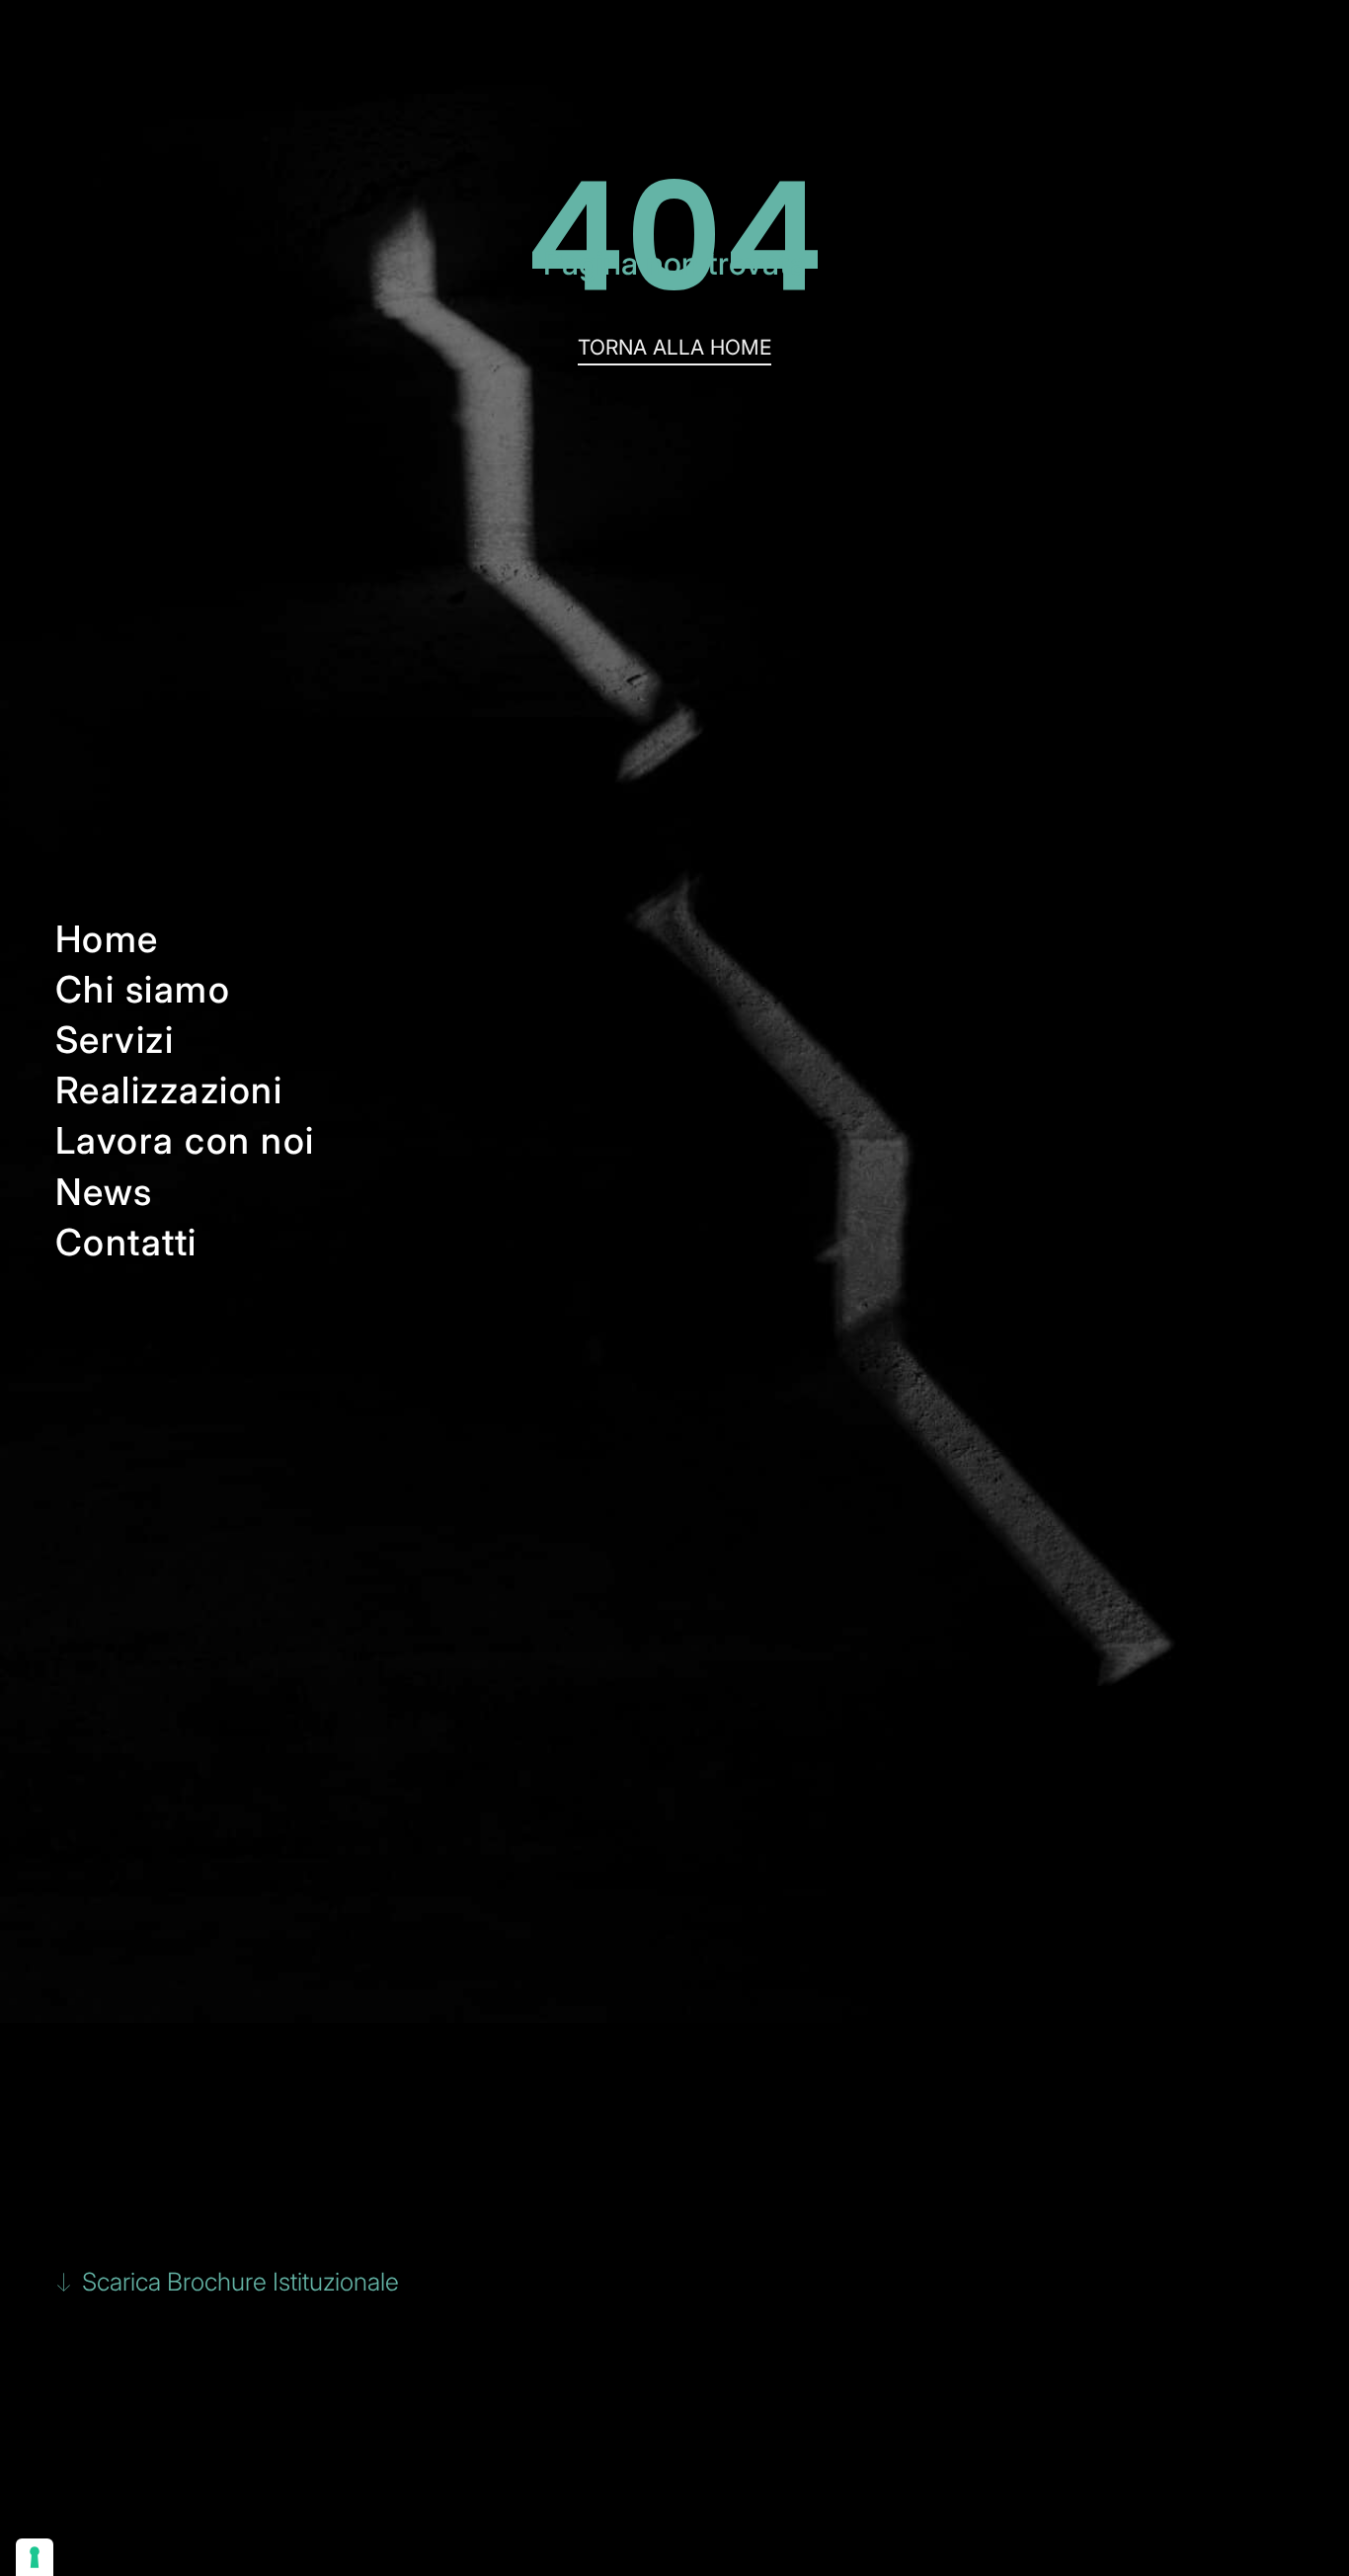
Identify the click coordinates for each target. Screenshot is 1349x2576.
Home (107, 939)
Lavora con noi (185, 1140)
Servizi (115, 1040)
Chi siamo (143, 989)
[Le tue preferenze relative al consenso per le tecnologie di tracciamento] (35, 2557)
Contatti (126, 1242)
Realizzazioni (169, 1090)
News (104, 1192)
